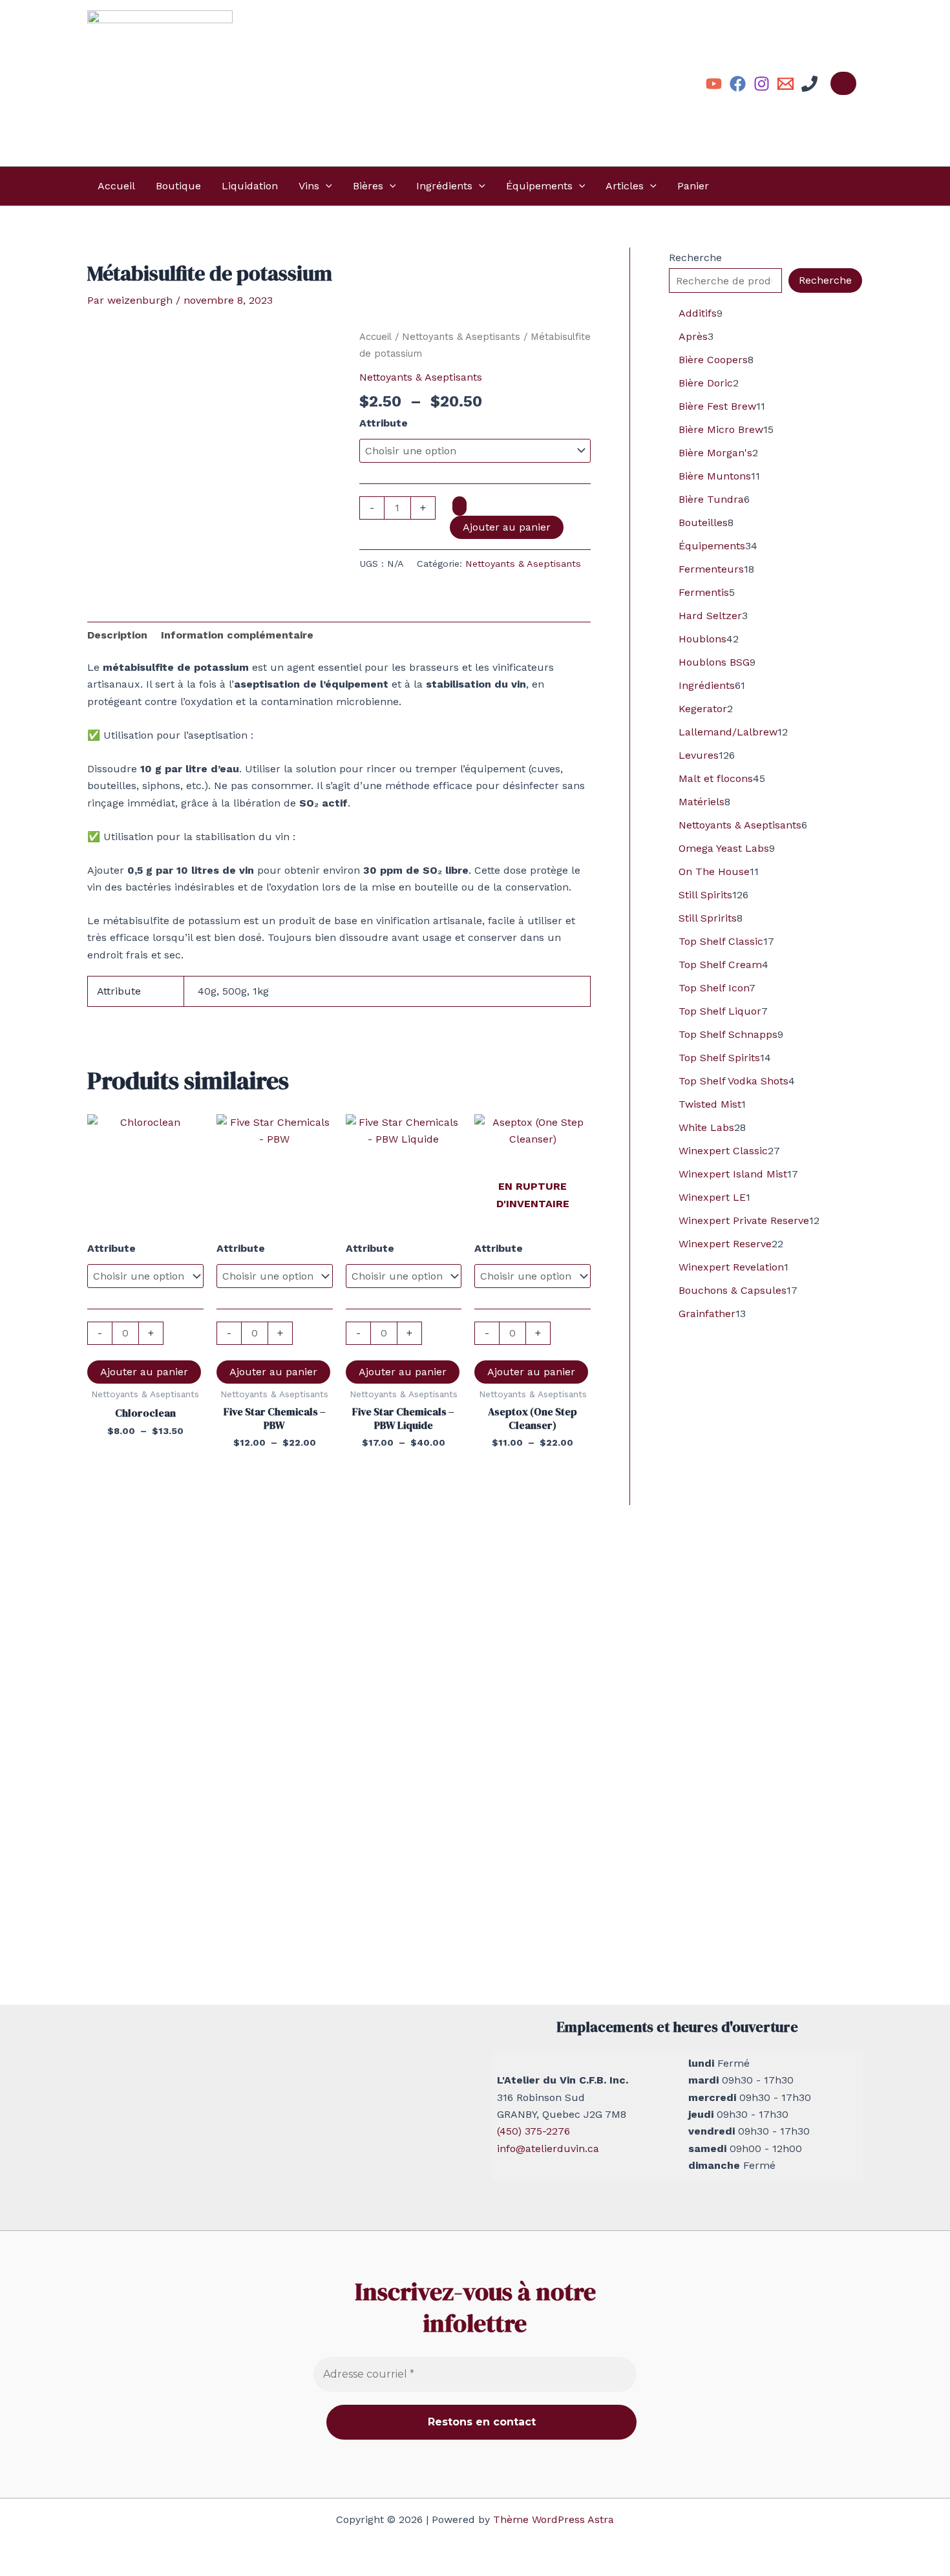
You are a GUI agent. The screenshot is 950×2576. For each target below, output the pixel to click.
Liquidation (250, 186)
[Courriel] (786, 84)
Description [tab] (117, 635)
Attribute (384, 423)
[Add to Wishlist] (459, 506)
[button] (326, 186)
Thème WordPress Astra (554, 2519)
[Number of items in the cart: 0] (843, 83)
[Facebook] (738, 84)
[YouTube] (714, 84)
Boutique (178, 186)
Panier (693, 186)
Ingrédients (444, 186)
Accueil (116, 186)
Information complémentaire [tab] (237, 635)
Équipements (539, 186)
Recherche (695, 258)
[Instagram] (762, 84)
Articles (625, 186)
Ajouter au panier (507, 527)
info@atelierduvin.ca (548, 2148)
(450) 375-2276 (533, 2131)
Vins (309, 186)
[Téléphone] (809, 84)
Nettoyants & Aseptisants (461, 337)
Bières (368, 186)
